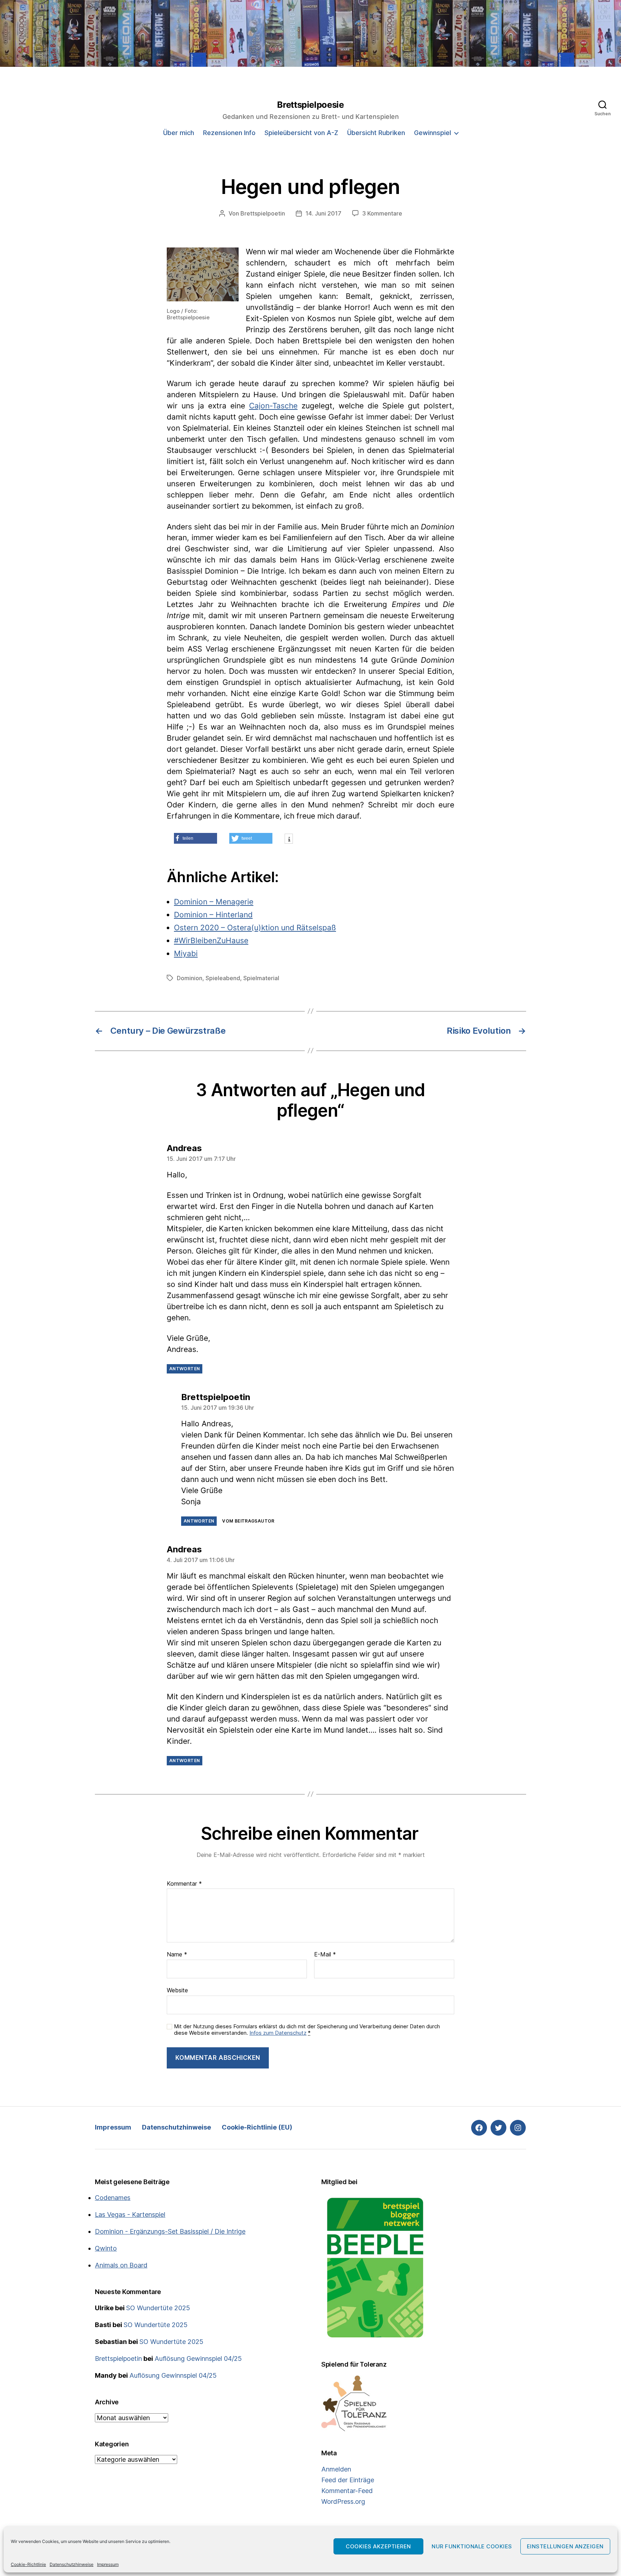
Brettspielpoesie (310, 105)
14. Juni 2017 (323, 213)
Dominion (190, 978)
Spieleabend (223, 978)
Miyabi (186, 953)
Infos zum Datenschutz (278, 2033)
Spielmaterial (261, 978)
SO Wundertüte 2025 (158, 2308)
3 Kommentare (382, 213)
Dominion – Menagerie (214, 902)
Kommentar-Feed (347, 2491)
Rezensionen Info (229, 133)
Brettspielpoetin (263, 213)
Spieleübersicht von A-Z (301, 133)
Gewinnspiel (433, 133)
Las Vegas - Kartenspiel (130, 2214)
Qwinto (106, 2248)
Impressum (108, 2564)
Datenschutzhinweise (72, 2564)
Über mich (179, 133)
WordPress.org (343, 2501)
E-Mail (325, 1955)
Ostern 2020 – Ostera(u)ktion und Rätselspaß (255, 928)
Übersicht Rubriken (376, 133)
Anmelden (336, 2469)
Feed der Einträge (348, 2480)
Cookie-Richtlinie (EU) (257, 2127)
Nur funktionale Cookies (472, 2546)
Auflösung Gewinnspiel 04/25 (198, 2359)
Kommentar (184, 1884)
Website (177, 1990)
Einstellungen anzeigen (565, 2546)
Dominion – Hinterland (213, 915)
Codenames (113, 2198)
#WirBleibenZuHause (211, 940)
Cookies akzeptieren (378, 2546)
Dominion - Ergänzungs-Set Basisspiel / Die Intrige (170, 2231)
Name (177, 1955)
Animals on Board (121, 2265)
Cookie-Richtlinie (28, 2564)
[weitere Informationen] (289, 840)
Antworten (185, 1369)
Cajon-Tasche (273, 406)
